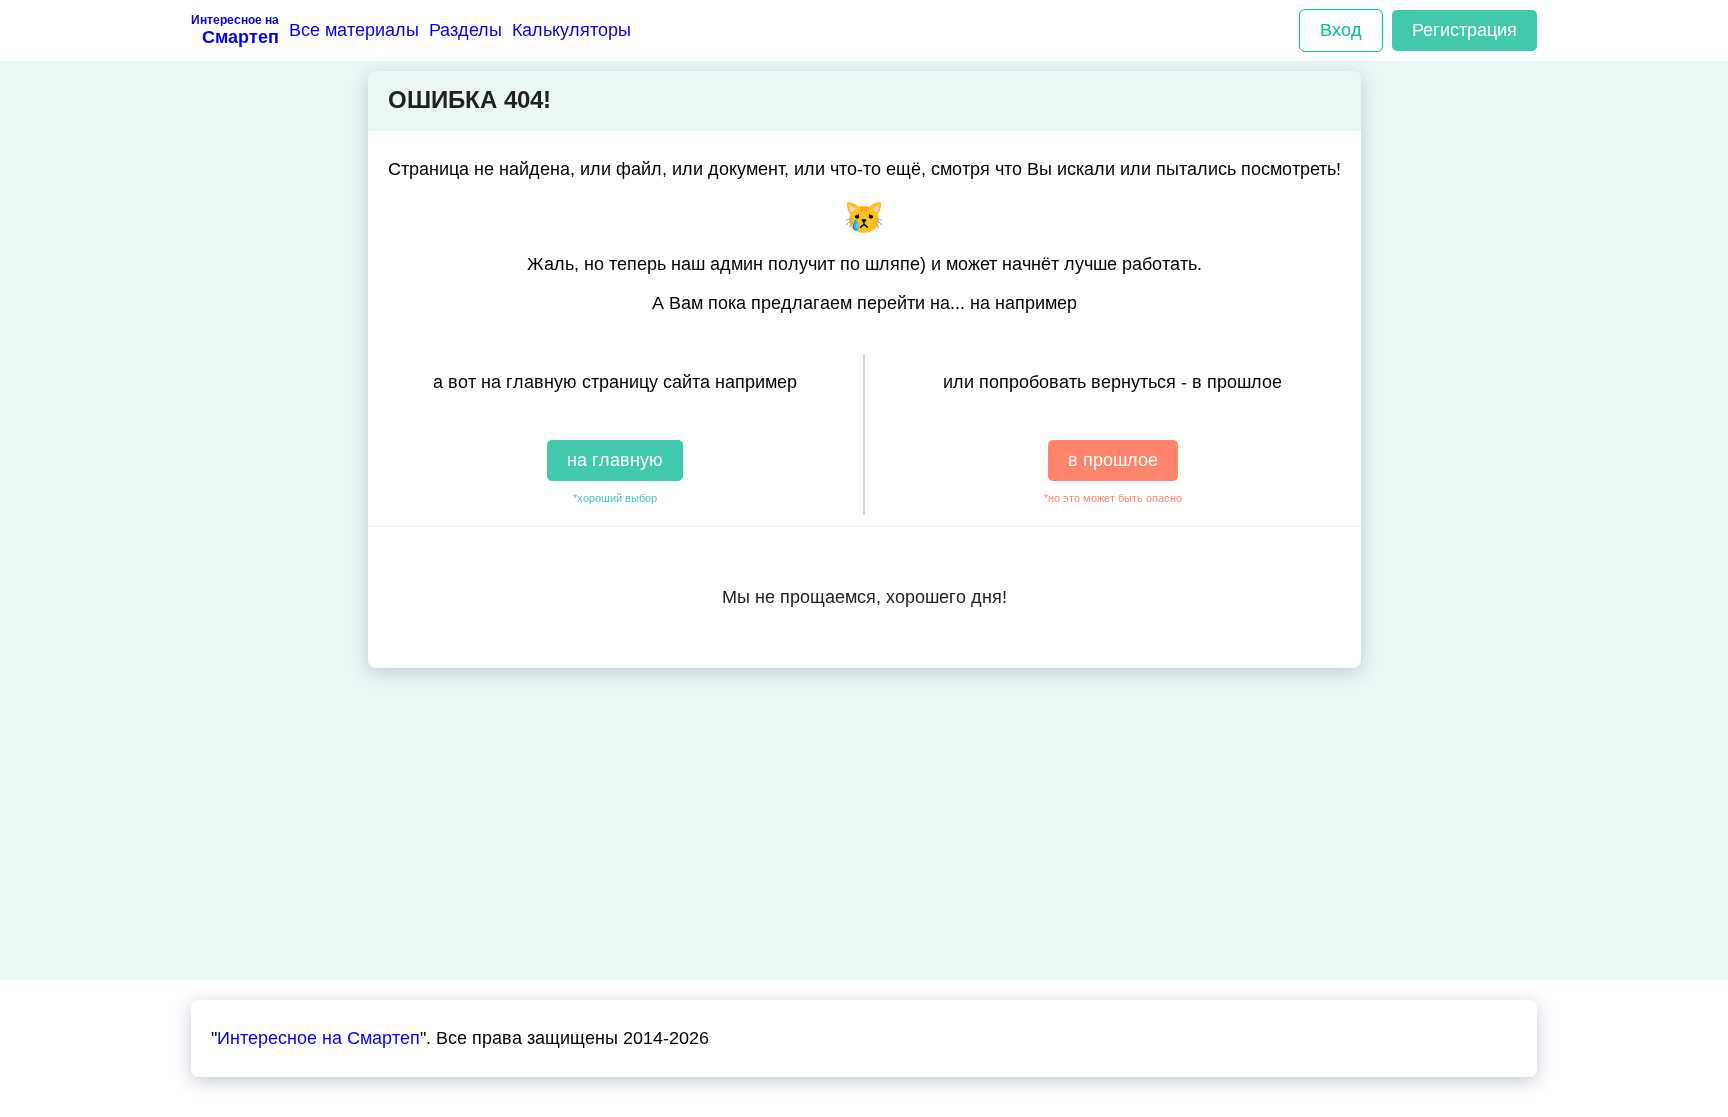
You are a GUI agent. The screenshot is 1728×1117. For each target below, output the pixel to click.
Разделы (465, 30)
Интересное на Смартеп (318, 1038)
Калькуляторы (571, 30)
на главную (615, 460)
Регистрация (1464, 30)
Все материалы (354, 30)
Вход (1341, 30)
